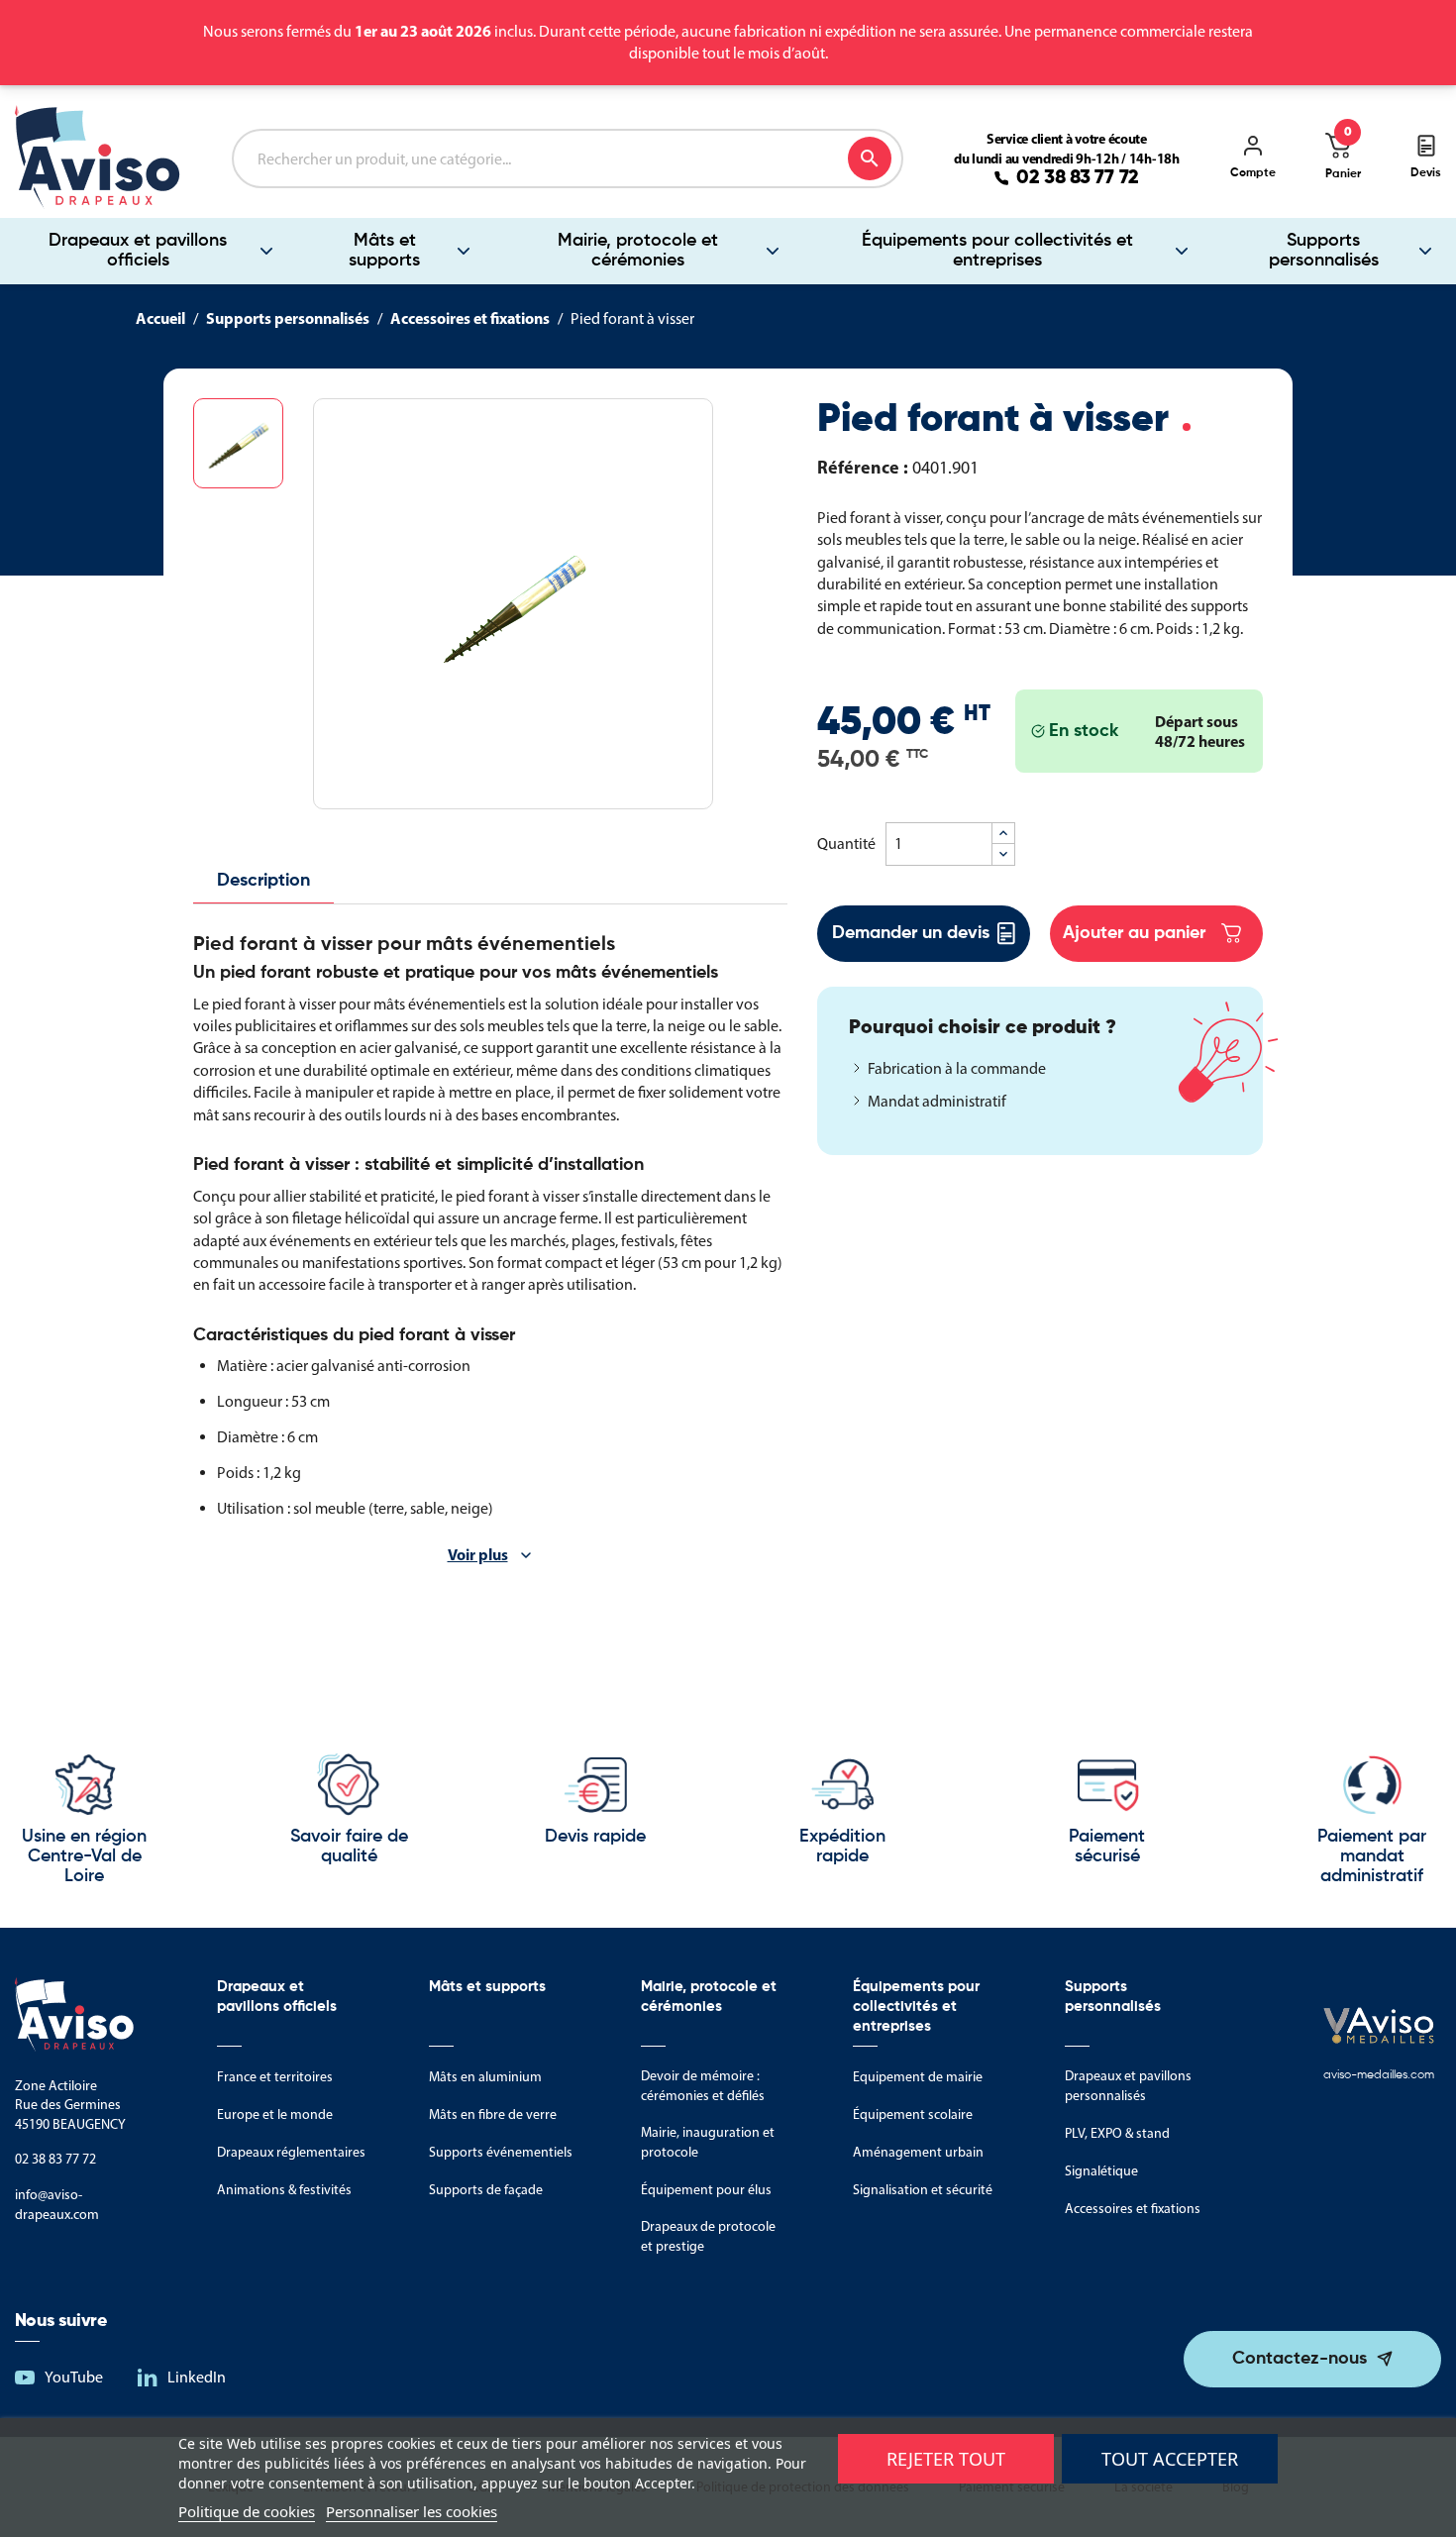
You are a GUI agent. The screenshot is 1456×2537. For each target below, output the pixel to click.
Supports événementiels (501, 2152)
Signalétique (1101, 2171)
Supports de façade (486, 2190)
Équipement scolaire (913, 2114)
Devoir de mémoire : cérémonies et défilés (703, 2086)
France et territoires (275, 2077)
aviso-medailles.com (1379, 2075)
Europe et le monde (275, 2114)
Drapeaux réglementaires (291, 2152)
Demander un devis (911, 933)
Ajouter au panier (1134, 933)
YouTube (74, 2377)
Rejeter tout (946, 2459)
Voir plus (478, 1554)
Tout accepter (1170, 2459)
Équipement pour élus (706, 2190)
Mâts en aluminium (485, 2077)
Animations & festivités (284, 2190)
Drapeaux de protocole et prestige (708, 2236)
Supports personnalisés (1324, 251)
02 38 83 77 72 (1078, 178)
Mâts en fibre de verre (493, 2114)
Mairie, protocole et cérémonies (638, 251)
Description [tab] (263, 881)
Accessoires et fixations (1133, 2209)
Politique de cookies (247, 2511)
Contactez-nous (1300, 2359)
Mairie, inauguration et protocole (708, 2142)
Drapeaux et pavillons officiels (138, 251)
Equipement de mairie (918, 2077)
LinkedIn (197, 2377)
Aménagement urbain (918, 2152)
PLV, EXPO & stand (1117, 2133)
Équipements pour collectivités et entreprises (997, 251)
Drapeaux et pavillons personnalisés (1128, 2086)
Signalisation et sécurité (923, 2190)
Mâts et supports (384, 251)
